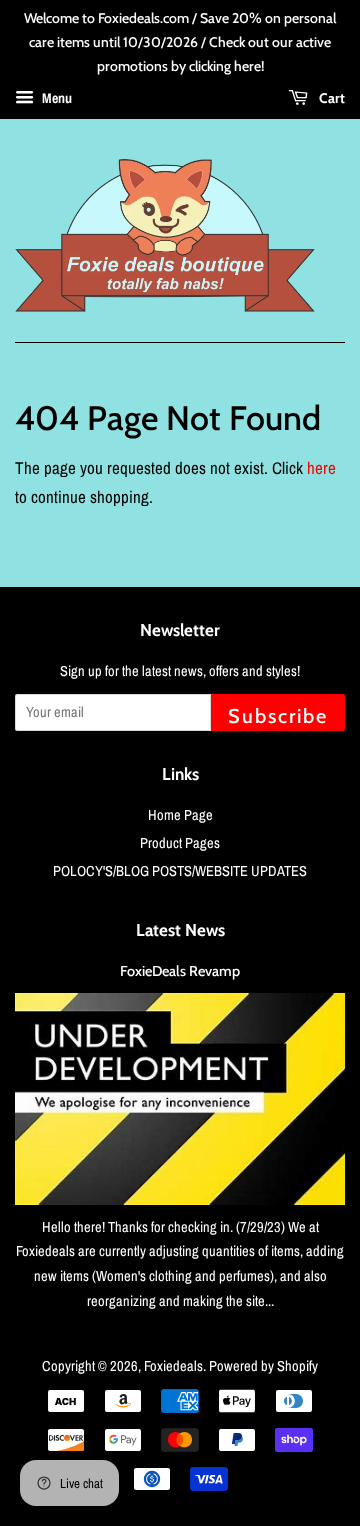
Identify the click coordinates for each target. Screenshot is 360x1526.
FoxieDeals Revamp (180, 971)
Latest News (180, 930)
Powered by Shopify (263, 1366)
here (321, 467)
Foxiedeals (173, 1366)
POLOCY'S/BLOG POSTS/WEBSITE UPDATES (180, 871)
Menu (55, 99)
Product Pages (180, 843)
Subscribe (278, 716)
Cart (330, 98)
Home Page (180, 815)
